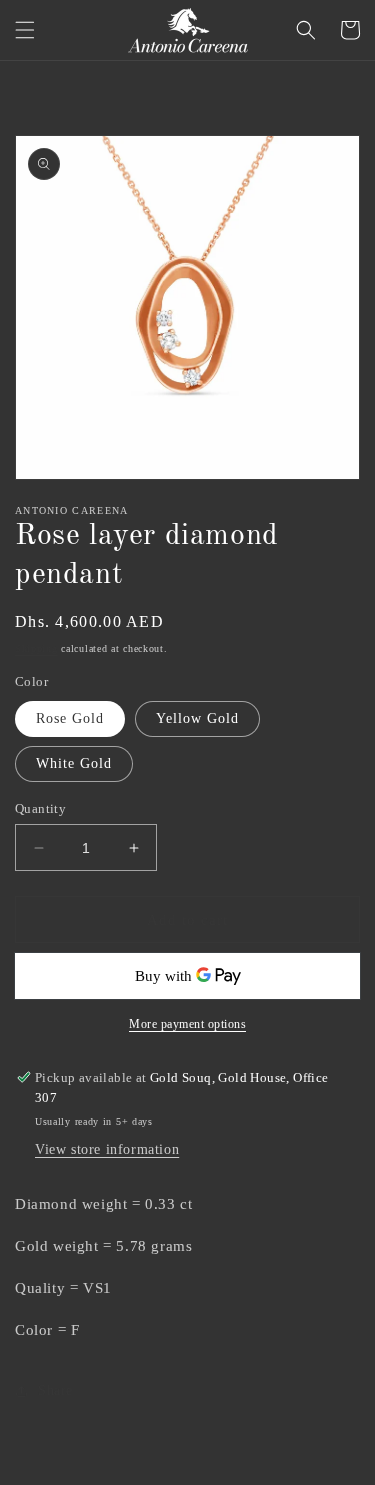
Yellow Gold (197, 718)
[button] (25, 30)
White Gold (74, 763)
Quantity (40, 808)
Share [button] (55, 1390)
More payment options (187, 1024)
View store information (107, 1149)
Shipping (36, 648)
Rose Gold (70, 718)
